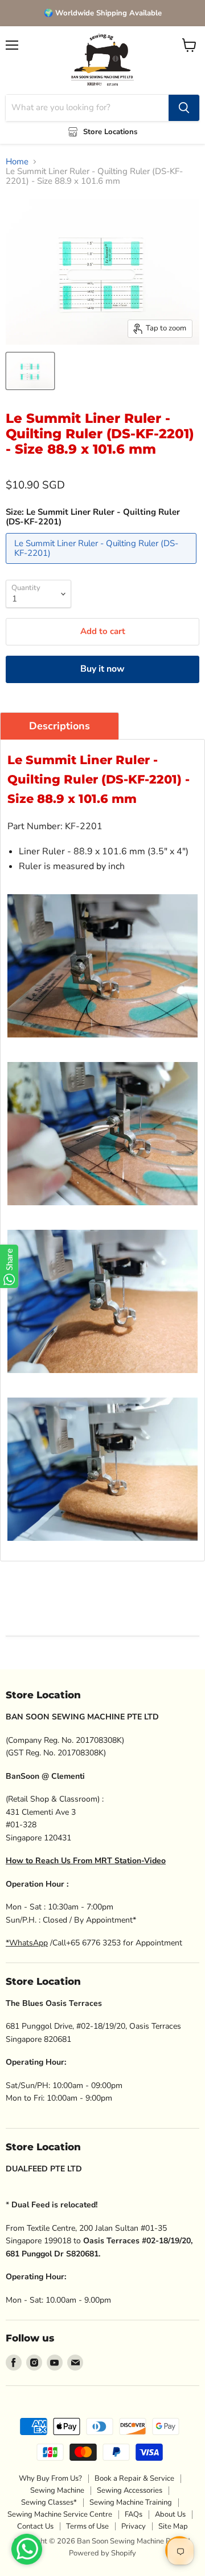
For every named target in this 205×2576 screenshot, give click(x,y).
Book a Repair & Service (134, 2478)
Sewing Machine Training (131, 2502)
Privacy (134, 2526)
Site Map (173, 2526)
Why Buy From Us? (50, 2478)
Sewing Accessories (130, 2490)
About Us (170, 2514)
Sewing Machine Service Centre (60, 2514)
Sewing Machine (57, 2490)
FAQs (134, 2514)
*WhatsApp (27, 1943)
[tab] (60, 726)
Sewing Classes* (49, 2502)
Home (17, 162)
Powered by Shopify (102, 2553)
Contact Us (35, 2526)
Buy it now (102, 669)
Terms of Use (87, 2526)
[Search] (184, 108)
